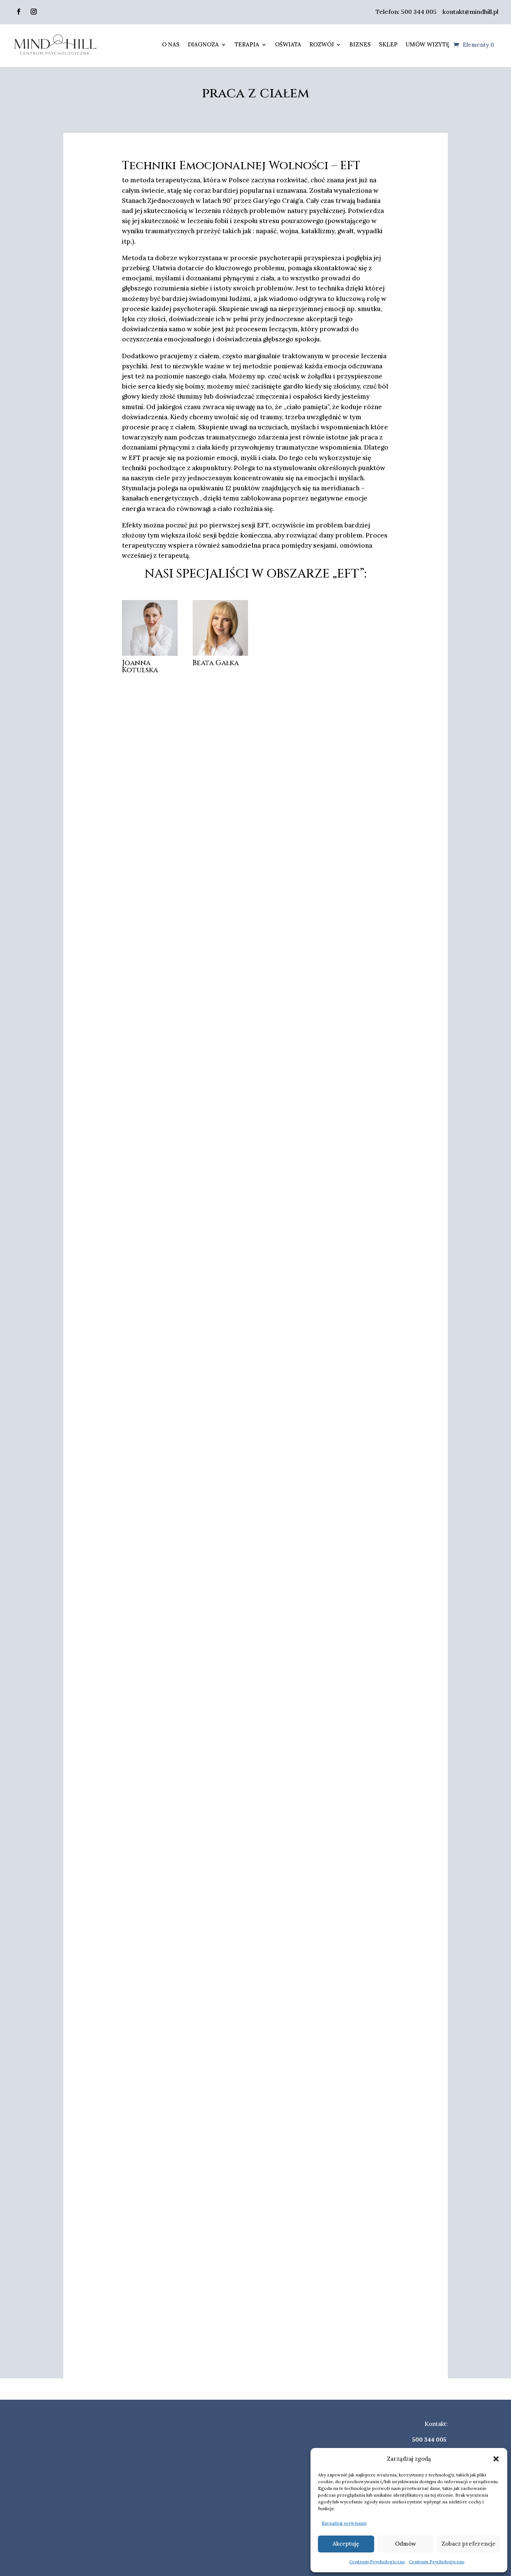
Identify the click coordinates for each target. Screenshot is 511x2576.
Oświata (288, 44)
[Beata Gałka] (221, 628)
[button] (496, 2459)
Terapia (247, 44)
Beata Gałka (216, 663)
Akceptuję (346, 2544)
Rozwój (322, 44)
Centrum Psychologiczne (377, 2562)
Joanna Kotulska (140, 666)
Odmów (406, 2544)
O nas (171, 44)
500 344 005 (419, 12)
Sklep (388, 44)
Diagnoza (203, 44)
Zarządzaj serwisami (344, 2523)
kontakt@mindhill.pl (470, 12)
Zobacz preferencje (469, 2544)
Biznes (360, 44)
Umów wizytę (428, 44)
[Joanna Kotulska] (150, 628)
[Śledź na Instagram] (34, 12)
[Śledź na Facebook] (19, 12)
